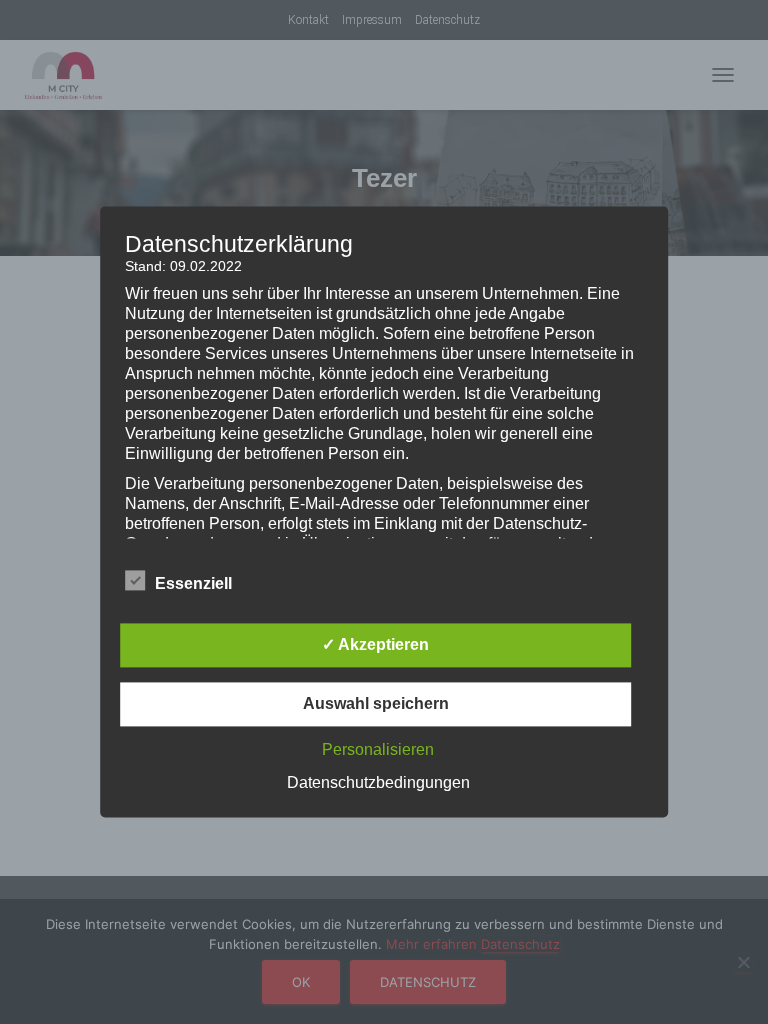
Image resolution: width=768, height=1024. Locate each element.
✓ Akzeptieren (375, 645)
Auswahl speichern (376, 704)
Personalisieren (378, 750)
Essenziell (193, 584)
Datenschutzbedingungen (378, 783)
